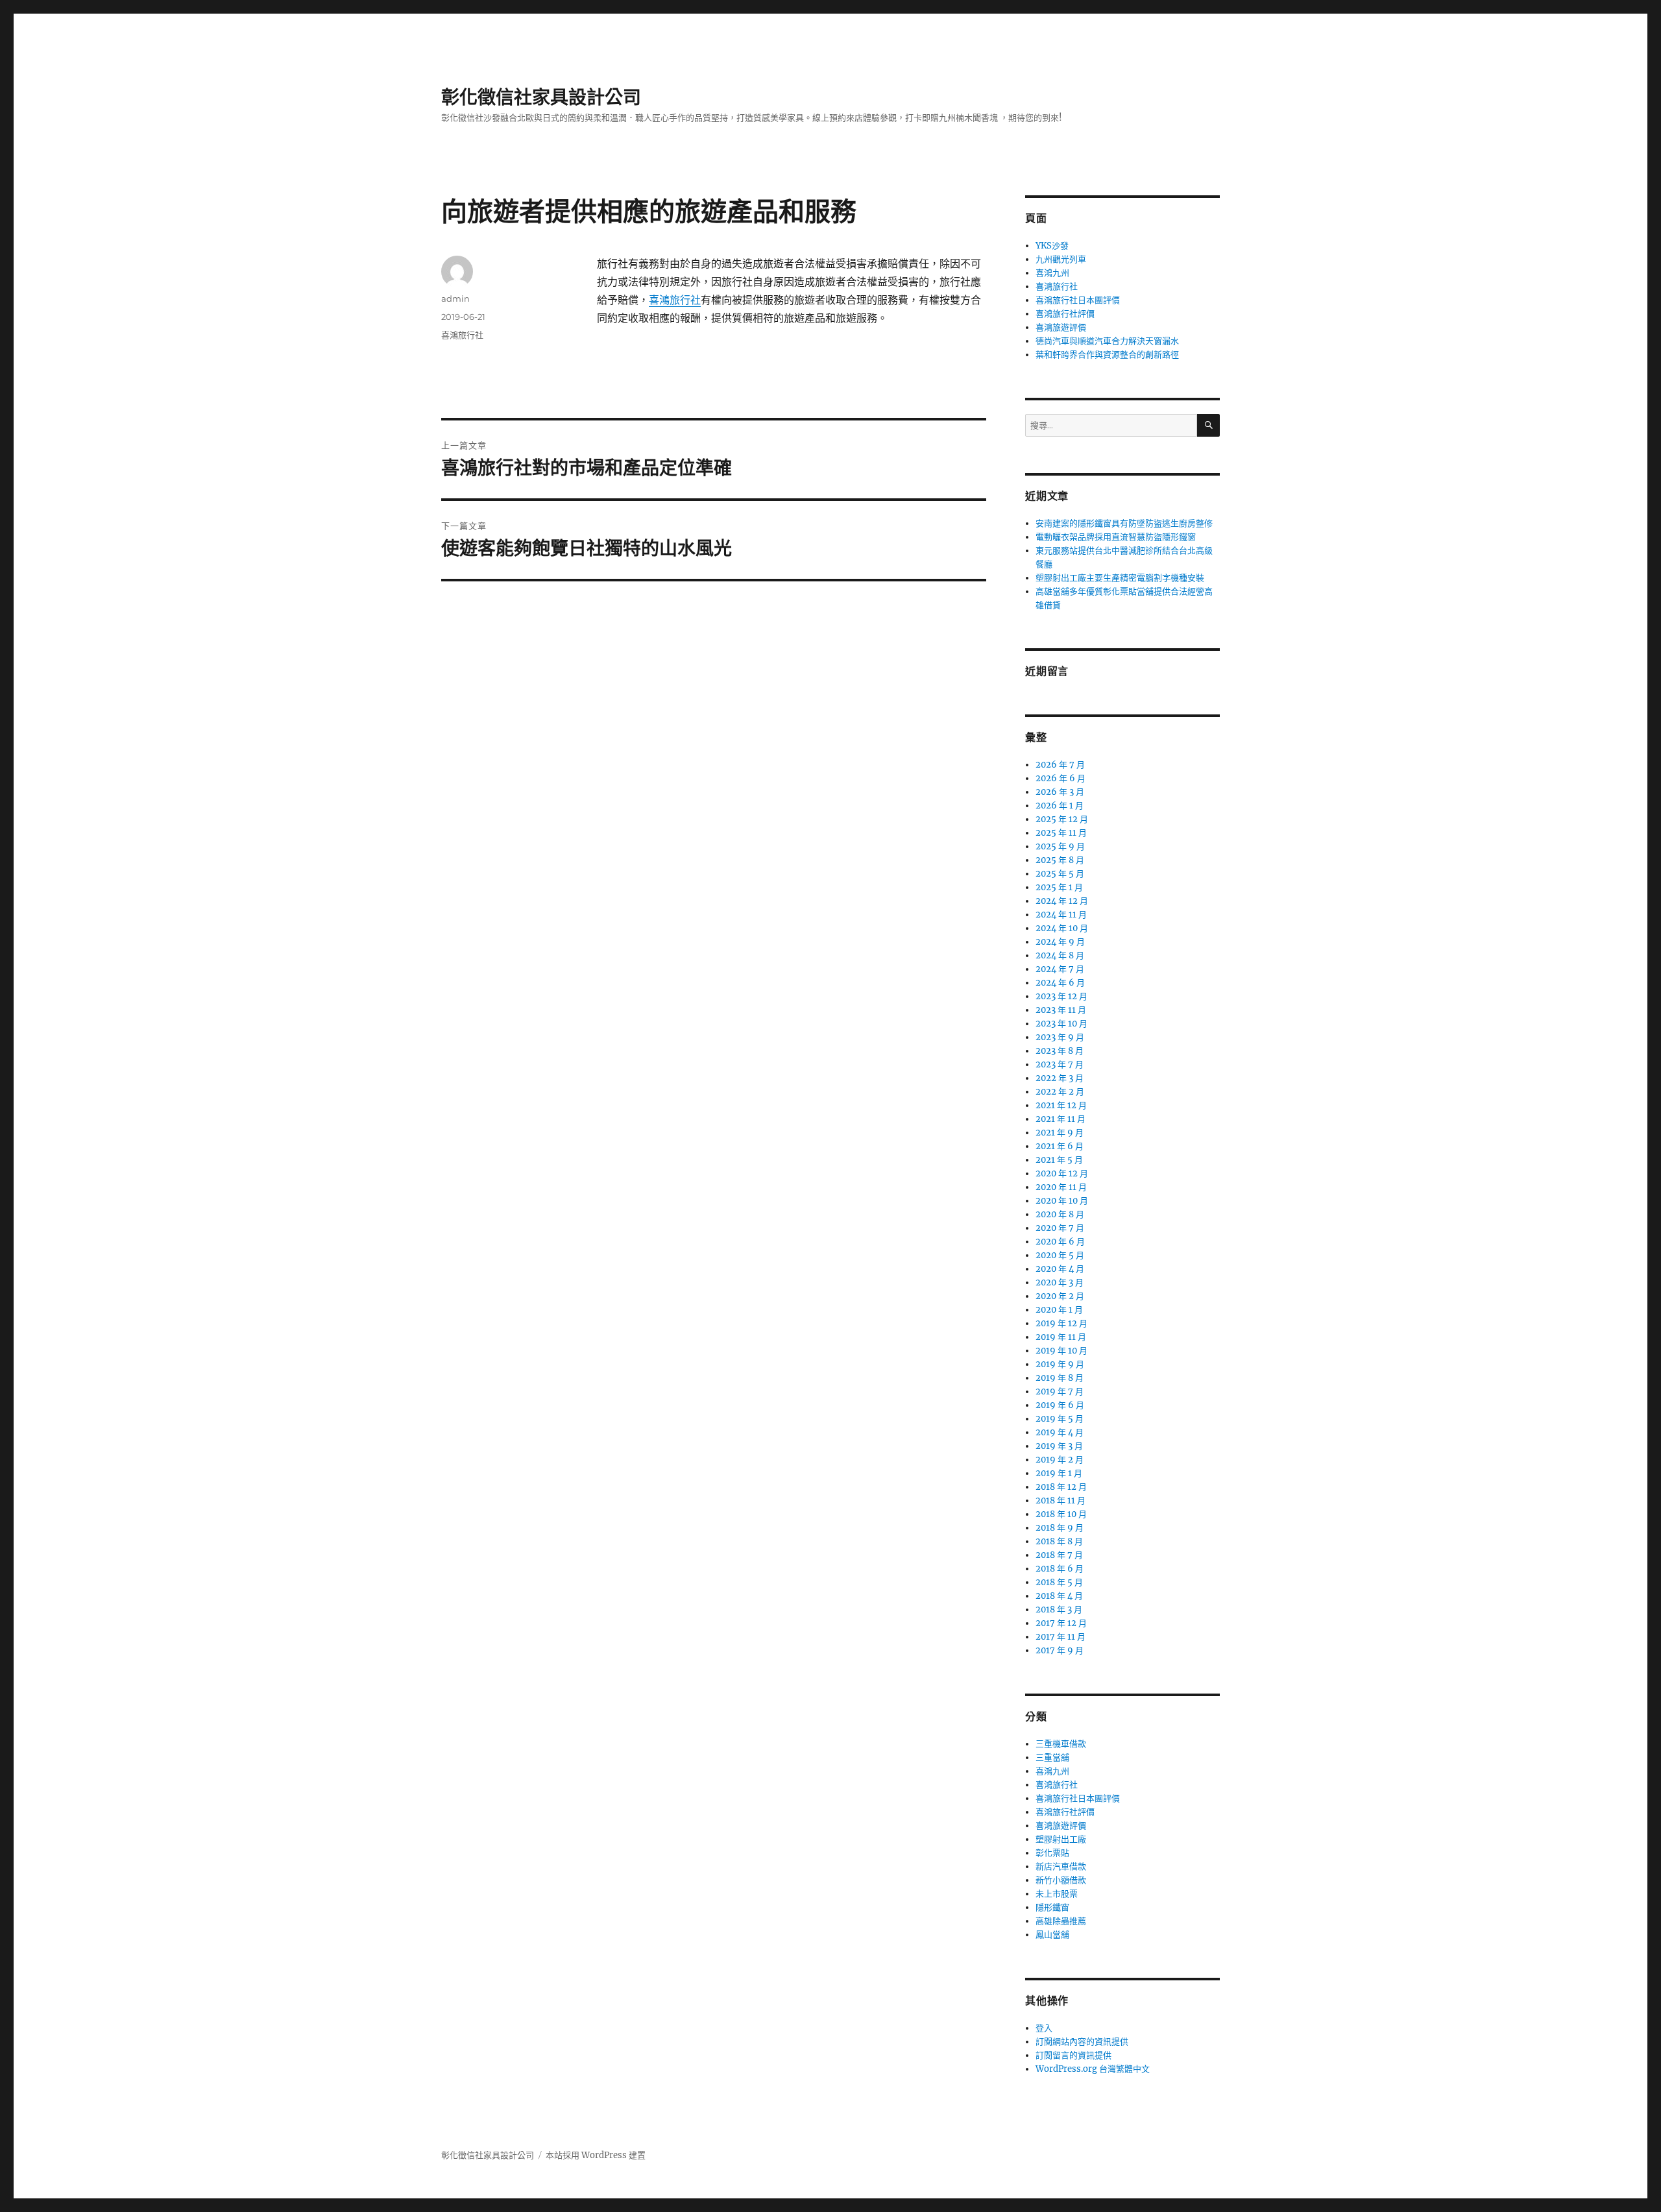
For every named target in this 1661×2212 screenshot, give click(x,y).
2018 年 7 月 (1059, 1555)
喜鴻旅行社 (675, 300)
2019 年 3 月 (1059, 1446)
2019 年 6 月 (1060, 1405)
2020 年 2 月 (1060, 1296)
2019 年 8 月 (1060, 1378)
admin (455, 298)
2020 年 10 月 (1062, 1201)
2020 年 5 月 (1060, 1255)
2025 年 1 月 (1059, 887)
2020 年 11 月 (1061, 1187)
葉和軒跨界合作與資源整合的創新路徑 (1107, 355)
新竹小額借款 (1061, 1880)
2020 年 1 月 (1059, 1310)
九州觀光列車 (1061, 259)
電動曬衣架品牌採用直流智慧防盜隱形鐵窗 (1116, 537)
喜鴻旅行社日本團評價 (1078, 300)
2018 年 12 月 (1061, 1487)
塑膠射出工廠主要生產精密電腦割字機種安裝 (1120, 578)
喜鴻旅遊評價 (1061, 327)
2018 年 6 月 (1060, 1569)
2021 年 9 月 (1060, 1133)
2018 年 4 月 (1059, 1596)
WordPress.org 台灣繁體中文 (1093, 2069)
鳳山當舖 (1052, 1935)
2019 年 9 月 (1060, 1364)
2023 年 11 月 (1061, 1010)
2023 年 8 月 (1060, 1051)
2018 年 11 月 (1061, 1501)
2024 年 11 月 (1061, 915)
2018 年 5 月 (1059, 1582)
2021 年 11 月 (1061, 1119)
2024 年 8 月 (1060, 955)
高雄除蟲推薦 (1061, 1921)
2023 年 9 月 (1060, 1037)
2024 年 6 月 (1060, 983)
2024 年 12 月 (1062, 901)
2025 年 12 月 (1062, 819)
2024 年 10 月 (1062, 928)
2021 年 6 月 (1060, 1146)
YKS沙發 (1052, 246)
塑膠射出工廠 (1061, 1839)
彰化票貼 (1052, 1853)
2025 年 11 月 (1061, 833)
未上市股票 (1057, 1894)
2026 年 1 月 (1060, 806)
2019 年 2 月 (1060, 1460)
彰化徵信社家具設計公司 (541, 97)
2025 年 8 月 (1060, 860)
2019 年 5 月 (1060, 1419)
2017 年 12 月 (1061, 1623)
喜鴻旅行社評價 (1065, 314)
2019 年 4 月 (1060, 1432)
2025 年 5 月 (1060, 874)
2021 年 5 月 (1059, 1160)
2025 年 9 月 (1060, 846)
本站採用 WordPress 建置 (596, 2155)
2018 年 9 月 (1060, 1528)
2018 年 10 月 (1061, 1514)
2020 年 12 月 (1062, 1173)
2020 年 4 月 (1060, 1269)
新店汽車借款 (1061, 1866)
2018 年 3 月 (1059, 1610)
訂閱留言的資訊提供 (1073, 2055)
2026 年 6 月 (1061, 778)
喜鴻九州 (1052, 273)
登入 (1044, 2028)
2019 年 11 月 (1061, 1337)
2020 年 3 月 (1060, 1282)
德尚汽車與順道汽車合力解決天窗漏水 (1107, 341)
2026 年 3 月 (1060, 792)
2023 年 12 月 (1061, 996)
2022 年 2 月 (1060, 1092)
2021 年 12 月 (1061, 1105)
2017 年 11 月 (1061, 1637)
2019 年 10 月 (1061, 1351)
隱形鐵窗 (1052, 1907)
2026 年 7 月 (1060, 765)
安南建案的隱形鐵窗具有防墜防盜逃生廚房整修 (1124, 523)
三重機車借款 (1061, 1744)
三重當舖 (1052, 1757)
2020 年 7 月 (1060, 1228)
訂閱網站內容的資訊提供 (1082, 2042)
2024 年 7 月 (1060, 969)
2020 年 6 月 (1060, 1242)
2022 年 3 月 (1060, 1078)
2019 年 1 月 (1059, 1473)
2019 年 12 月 (1061, 1323)
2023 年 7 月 (1060, 1064)
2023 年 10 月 (1061, 1024)
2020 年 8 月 (1060, 1214)
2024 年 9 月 (1060, 942)
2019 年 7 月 (1060, 1392)
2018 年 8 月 (1059, 1541)
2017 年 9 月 (1060, 1650)
